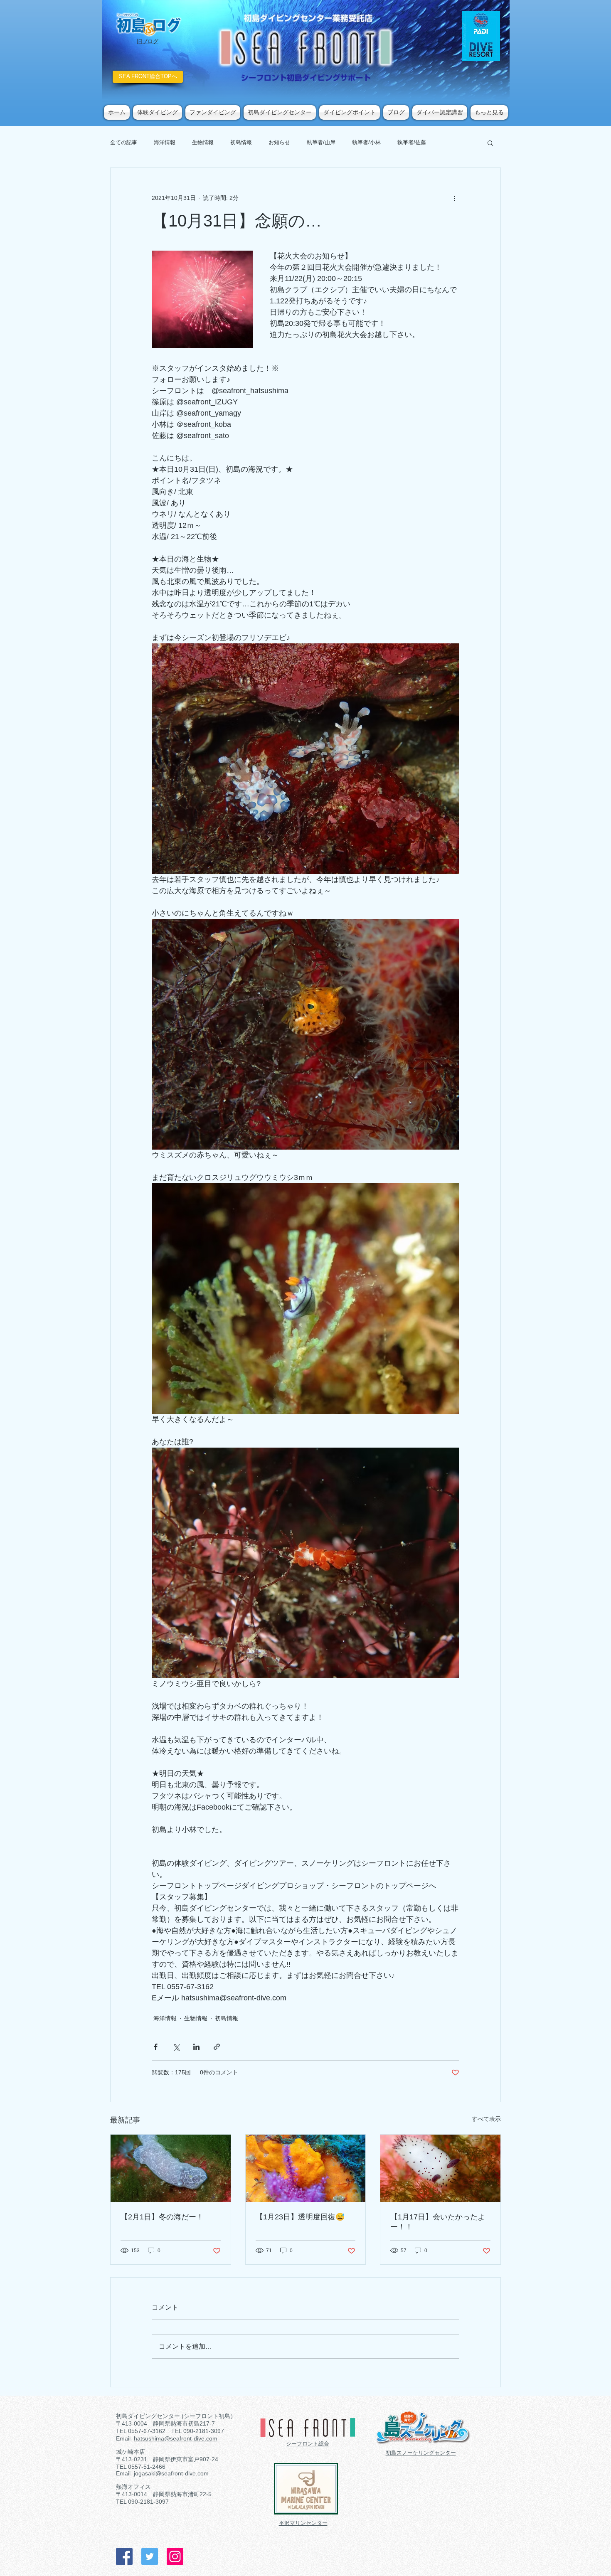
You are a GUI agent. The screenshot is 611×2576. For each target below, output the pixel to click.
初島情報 (241, 142)
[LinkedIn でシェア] (196, 2047)
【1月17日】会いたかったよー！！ (438, 2222)
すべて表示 (486, 2119)
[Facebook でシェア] (156, 2047)
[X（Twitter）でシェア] (176, 2047)
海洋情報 (165, 142)
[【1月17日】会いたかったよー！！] (440, 2168)
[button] (490, 143)
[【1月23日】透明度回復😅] (306, 2168)
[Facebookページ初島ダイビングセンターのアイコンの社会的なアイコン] (124, 2556)
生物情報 (203, 142)
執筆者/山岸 (321, 142)
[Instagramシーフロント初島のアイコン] (175, 2556)
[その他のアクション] (454, 198)
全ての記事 (124, 142)
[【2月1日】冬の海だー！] (171, 2168)
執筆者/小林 (366, 142)
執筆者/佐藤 (412, 142)
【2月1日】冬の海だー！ (162, 2217)
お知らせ (279, 142)
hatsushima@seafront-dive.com (176, 2438)
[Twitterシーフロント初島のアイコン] (150, 2556)
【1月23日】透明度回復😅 (300, 2217)
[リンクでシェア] (217, 2047)
